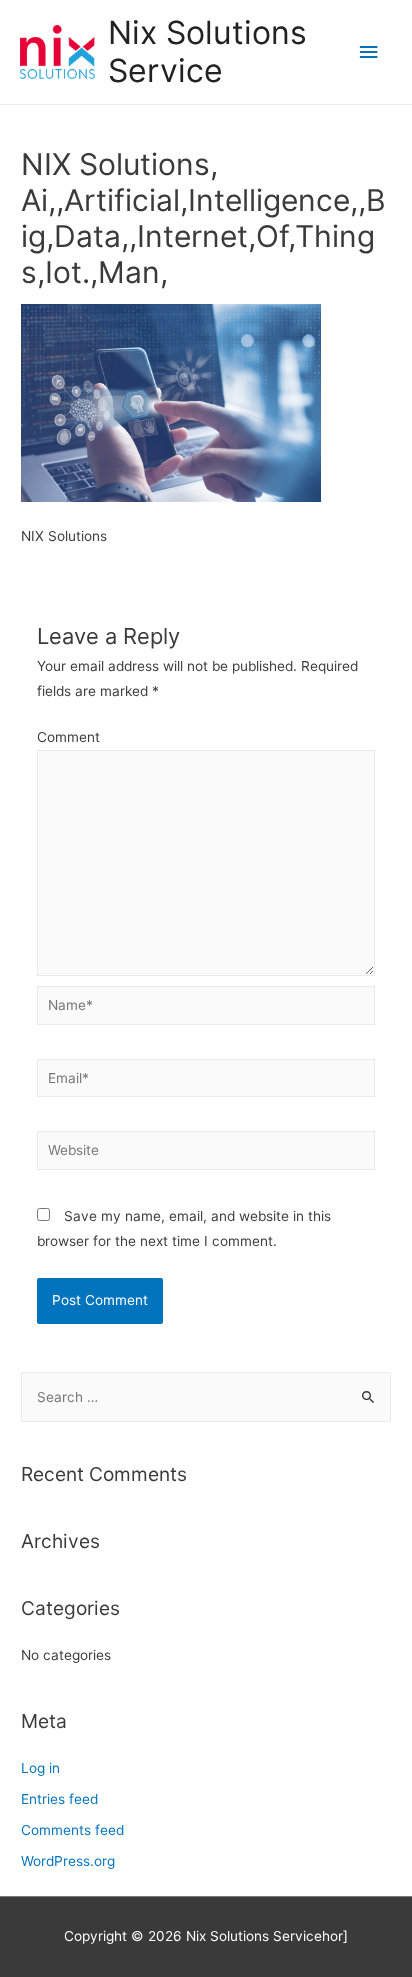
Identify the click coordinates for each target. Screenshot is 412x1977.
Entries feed (59, 1799)
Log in (40, 1768)
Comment (68, 737)
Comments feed (72, 1830)
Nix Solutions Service (207, 51)
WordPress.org (68, 1861)
